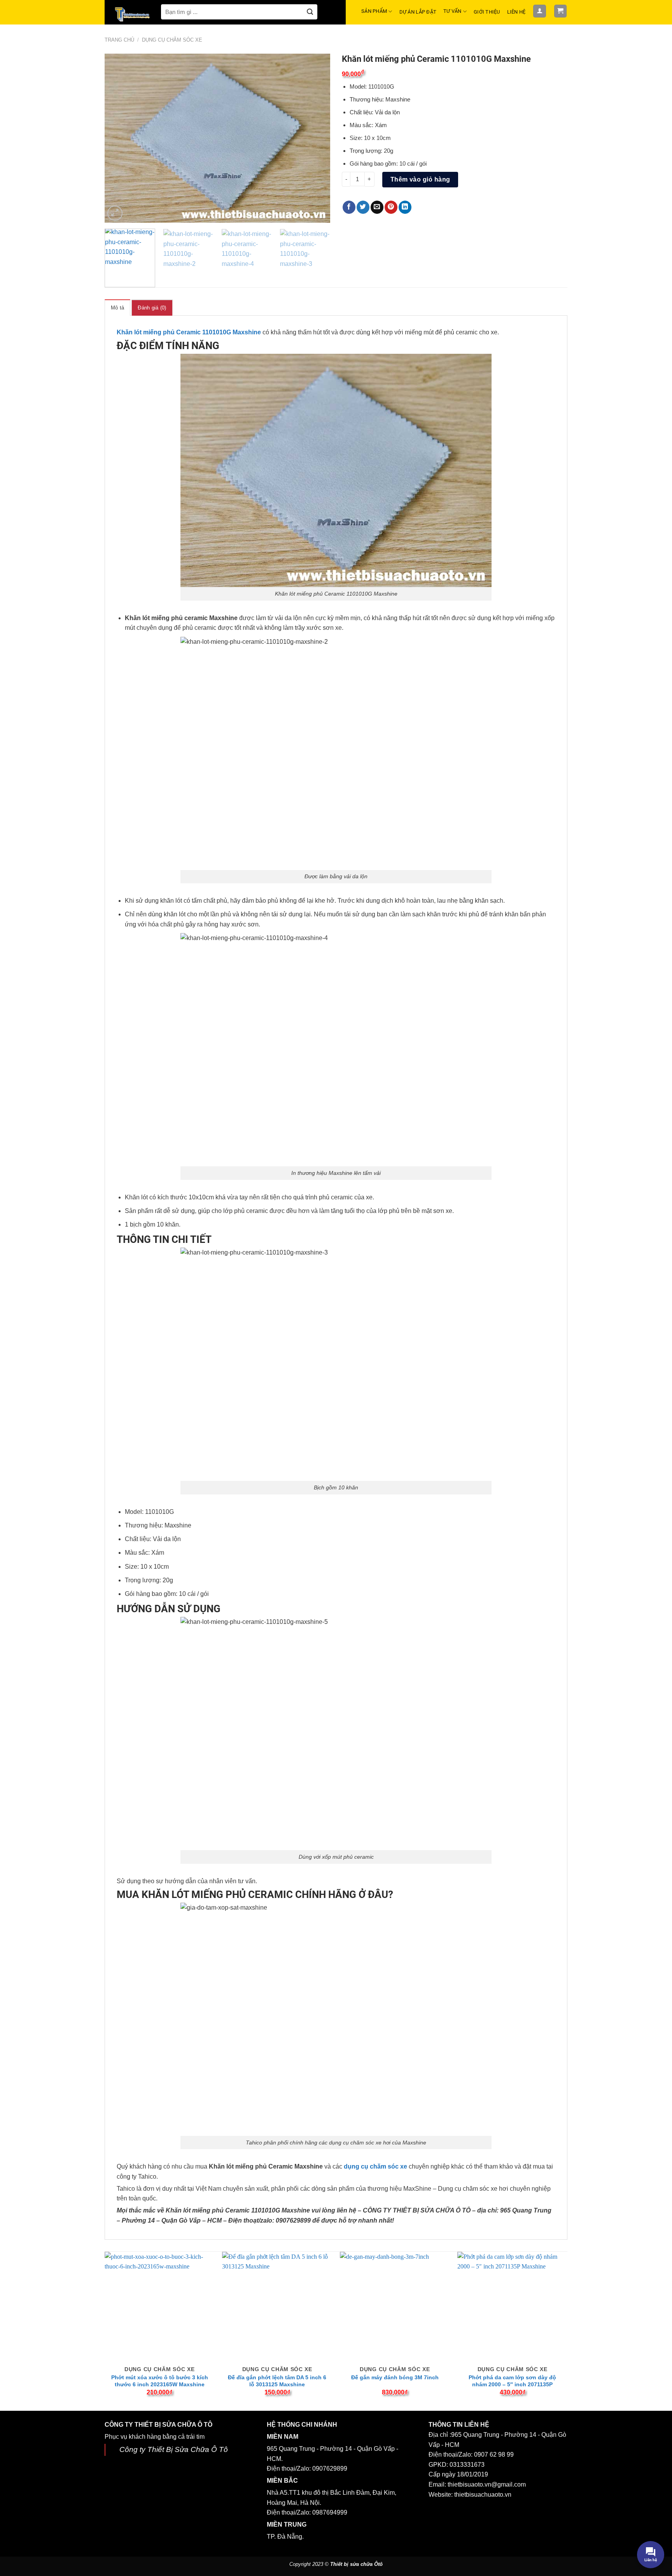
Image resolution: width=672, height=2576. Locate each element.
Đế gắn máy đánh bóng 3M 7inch (395, 2377)
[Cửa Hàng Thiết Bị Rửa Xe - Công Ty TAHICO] (133, 14)
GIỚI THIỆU (487, 12)
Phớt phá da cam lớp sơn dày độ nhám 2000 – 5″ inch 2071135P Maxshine (512, 2384)
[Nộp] (310, 12)
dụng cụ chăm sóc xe (375, 2166)
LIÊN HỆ (516, 12)
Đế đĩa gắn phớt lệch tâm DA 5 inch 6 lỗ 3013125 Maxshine (277, 2381)
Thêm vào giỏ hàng (420, 179)
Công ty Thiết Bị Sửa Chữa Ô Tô (174, 2449)
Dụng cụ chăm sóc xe (172, 40)
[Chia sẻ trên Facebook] (349, 207)
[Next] (316, 138)
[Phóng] (115, 213)
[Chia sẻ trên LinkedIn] (405, 207)
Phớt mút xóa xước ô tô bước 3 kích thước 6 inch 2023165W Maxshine (160, 2381)
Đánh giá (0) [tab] (152, 308)
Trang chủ (119, 40)
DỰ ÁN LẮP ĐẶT (418, 12)
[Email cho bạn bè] (377, 207)
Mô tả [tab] (117, 308)
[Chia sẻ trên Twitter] (363, 207)
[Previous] (119, 138)
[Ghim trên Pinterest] (391, 207)
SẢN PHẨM (374, 11)
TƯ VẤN (452, 11)
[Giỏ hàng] (561, 11)
